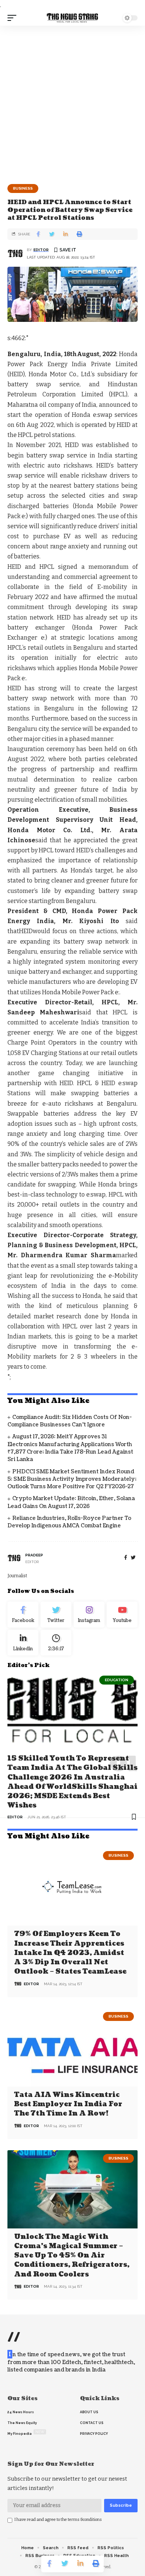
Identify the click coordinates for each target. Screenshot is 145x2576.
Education (117, 1680)
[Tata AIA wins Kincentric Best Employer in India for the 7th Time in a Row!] (72, 2047)
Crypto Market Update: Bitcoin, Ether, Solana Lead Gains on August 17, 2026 (71, 1502)
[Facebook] (126, 1558)
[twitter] (133, 1558)
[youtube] (122, 1615)
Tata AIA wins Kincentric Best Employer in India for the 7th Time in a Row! (68, 2104)
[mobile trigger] (14, 18)
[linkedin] (23, 1643)
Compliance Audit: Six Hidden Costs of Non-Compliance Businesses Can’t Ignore (70, 1421)
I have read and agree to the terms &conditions (58, 2520)
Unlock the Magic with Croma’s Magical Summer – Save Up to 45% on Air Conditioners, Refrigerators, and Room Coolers (72, 2256)
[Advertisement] (72, 102)
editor (41, 250)
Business (23, 188)
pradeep (34, 1555)
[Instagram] (89, 1615)
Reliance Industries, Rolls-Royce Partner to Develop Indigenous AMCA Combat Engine (69, 1522)
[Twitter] (56, 1615)
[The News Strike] (72, 18)
